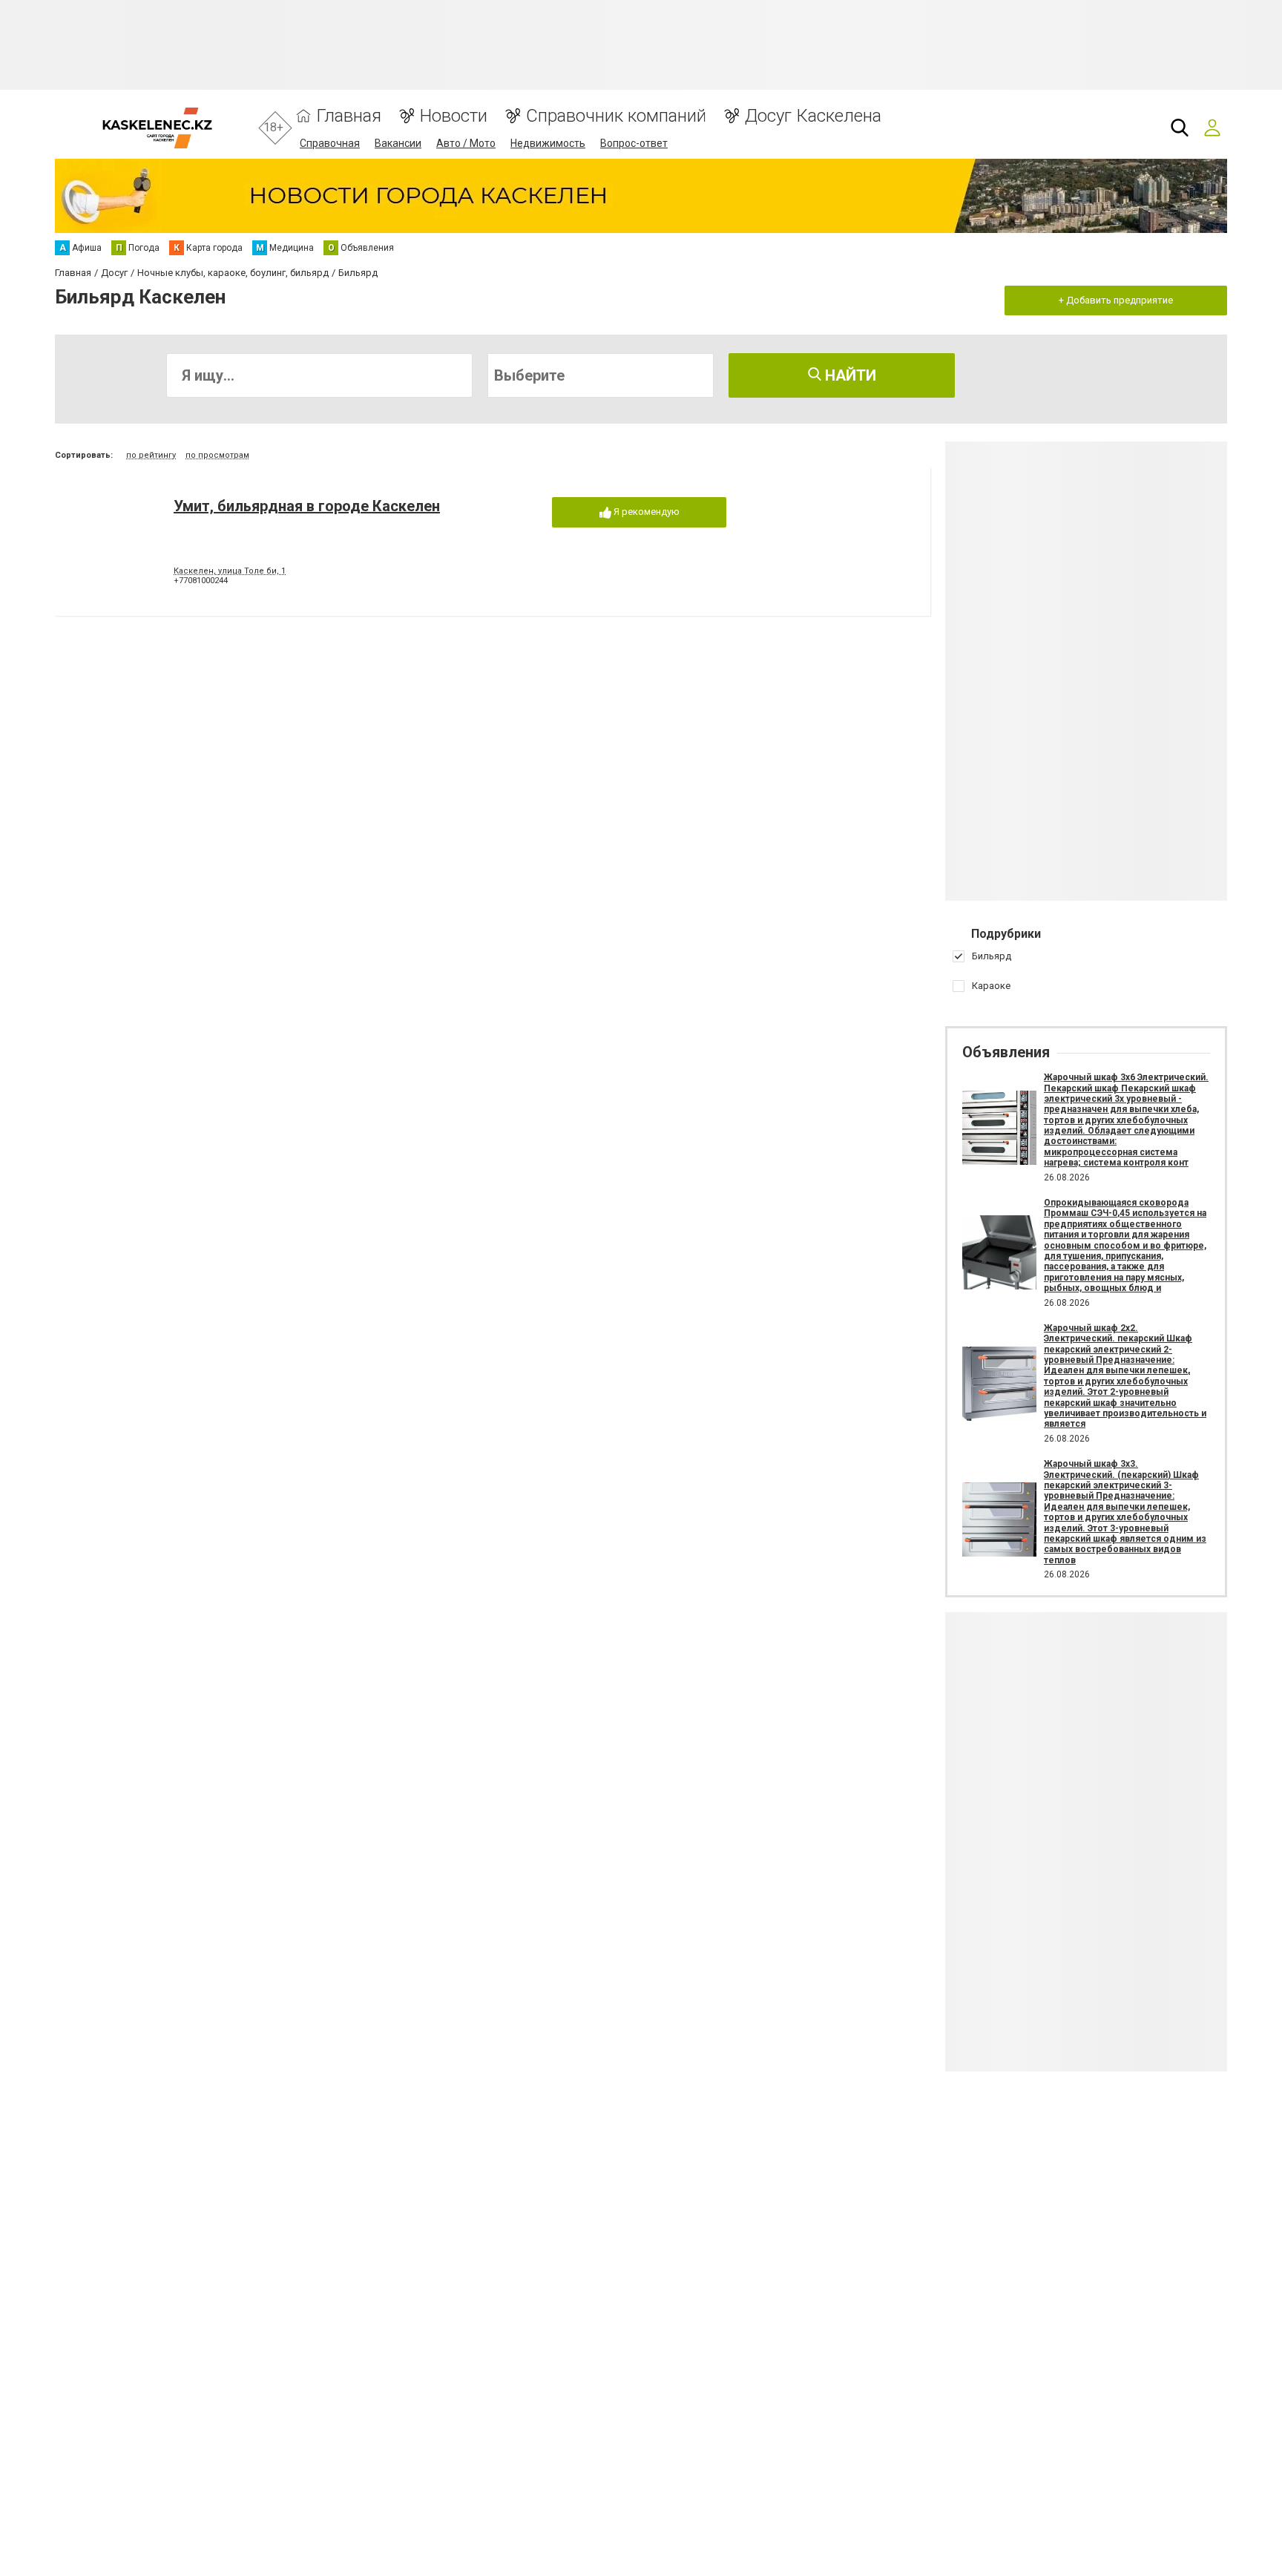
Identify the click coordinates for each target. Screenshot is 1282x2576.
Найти (849, 375)
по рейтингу (151, 455)
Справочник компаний (616, 116)
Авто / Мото (466, 143)
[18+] (157, 128)
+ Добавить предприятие (1116, 300)
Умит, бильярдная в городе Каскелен (307, 506)
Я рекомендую (645, 512)
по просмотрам (217, 455)
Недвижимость (548, 143)
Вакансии (398, 143)
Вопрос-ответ (634, 143)
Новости (454, 116)
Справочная (330, 143)
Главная (349, 116)
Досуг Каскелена (813, 116)
